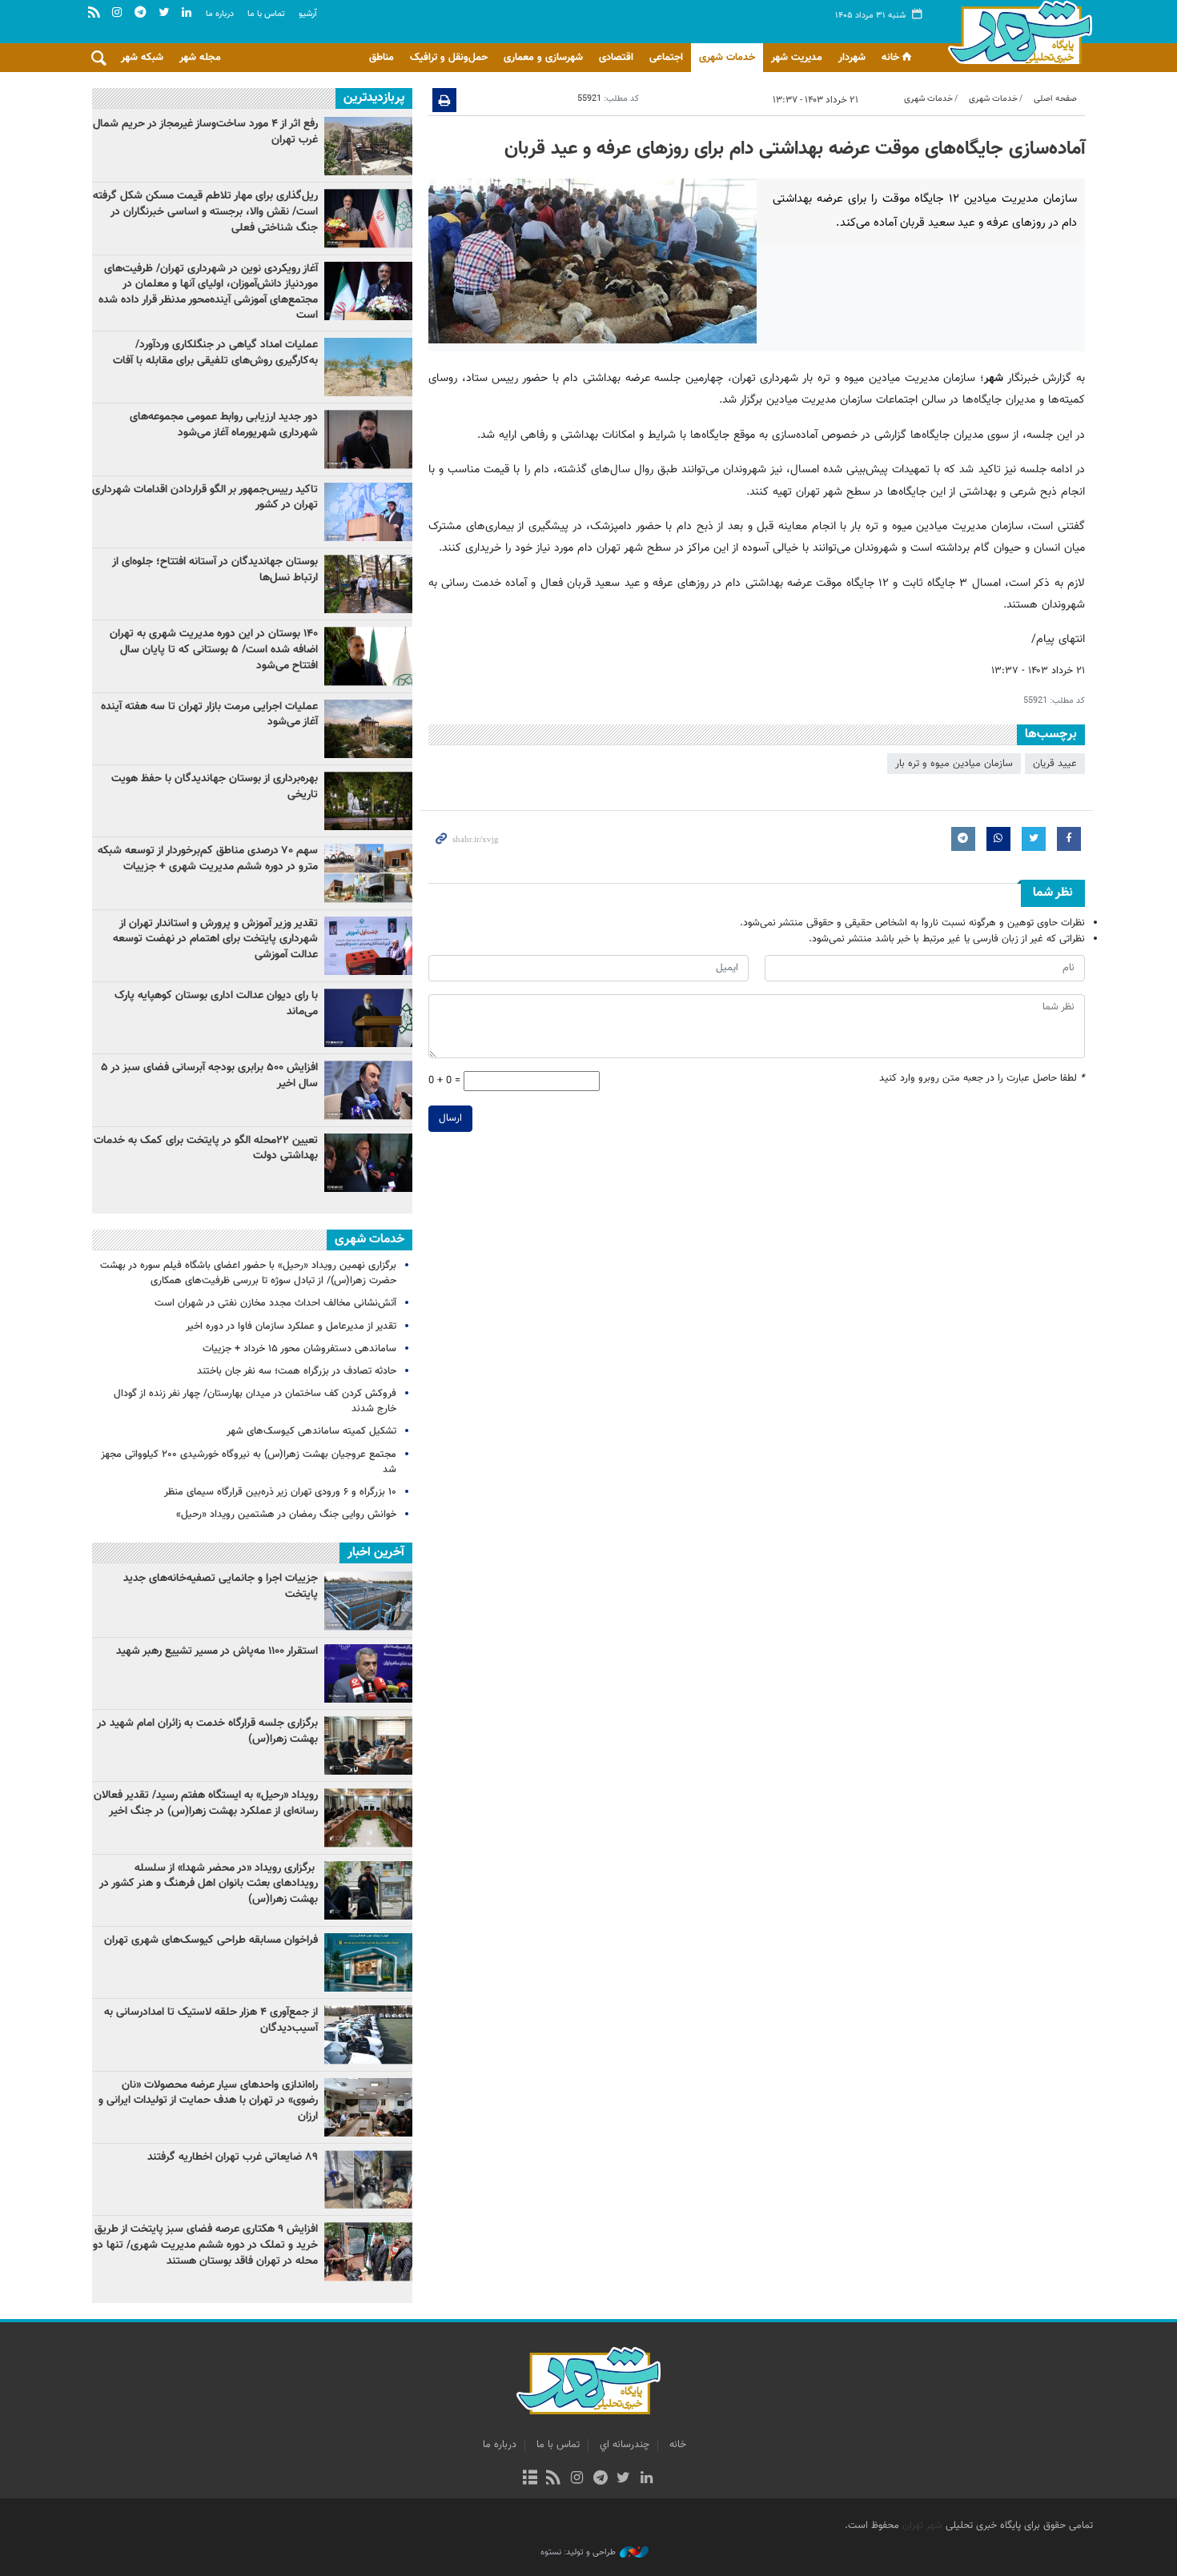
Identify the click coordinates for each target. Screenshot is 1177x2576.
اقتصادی (616, 58)
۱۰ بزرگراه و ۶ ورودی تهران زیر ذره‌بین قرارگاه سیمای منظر (280, 1492)
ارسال (450, 1118)
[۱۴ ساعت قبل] (368, 801)
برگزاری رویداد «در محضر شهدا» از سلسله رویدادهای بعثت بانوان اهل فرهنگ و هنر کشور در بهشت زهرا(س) (209, 1884)
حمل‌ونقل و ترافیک (449, 58)
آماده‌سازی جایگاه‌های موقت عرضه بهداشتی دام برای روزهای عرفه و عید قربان (795, 149)
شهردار (852, 58)
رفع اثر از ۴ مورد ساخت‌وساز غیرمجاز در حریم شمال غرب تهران (205, 132)
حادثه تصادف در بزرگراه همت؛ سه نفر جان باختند (297, 1371)
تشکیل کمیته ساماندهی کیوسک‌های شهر (311, 1431)
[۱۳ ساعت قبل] (368, 656)
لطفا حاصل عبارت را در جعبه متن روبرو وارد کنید (982, 1079)
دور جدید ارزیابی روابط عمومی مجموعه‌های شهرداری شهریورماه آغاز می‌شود (224, 425)
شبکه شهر (142, 58)
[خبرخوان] (554, 2479)
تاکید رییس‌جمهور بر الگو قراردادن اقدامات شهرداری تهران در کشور (205, 498)
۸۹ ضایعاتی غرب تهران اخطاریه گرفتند (233, 2157)
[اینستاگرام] (577, 2479)
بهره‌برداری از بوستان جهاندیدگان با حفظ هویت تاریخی (215, 787)
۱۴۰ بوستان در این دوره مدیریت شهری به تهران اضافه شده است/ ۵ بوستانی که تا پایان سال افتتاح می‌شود (214, 650)
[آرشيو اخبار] (530, 2479)
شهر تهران (922, 2526)
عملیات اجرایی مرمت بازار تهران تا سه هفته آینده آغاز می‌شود (209, 715)
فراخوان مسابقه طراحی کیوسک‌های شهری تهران (211, 1940)
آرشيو (308, 14)
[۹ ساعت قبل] (368, 512)
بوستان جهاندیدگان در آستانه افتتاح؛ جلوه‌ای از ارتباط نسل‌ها (215, 570)
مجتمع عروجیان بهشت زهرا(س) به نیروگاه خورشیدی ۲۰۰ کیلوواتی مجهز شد (249, 1462)
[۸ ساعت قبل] (368, 218)
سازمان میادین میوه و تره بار (954, 764)
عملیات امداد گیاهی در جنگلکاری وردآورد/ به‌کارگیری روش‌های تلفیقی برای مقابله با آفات (215, 353)
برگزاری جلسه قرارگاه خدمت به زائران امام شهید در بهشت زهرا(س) (207, 1731)
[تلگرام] (600, 2479)
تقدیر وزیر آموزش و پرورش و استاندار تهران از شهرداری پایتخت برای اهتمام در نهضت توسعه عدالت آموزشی (215, 939)
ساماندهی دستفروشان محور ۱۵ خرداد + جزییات (299, 1349)
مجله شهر (200, 58)
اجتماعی (666, 58)
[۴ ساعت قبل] (368, 439)
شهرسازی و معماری (543, 58)
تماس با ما (266, 14)
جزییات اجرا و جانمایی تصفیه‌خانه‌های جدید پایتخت (221, 1587)
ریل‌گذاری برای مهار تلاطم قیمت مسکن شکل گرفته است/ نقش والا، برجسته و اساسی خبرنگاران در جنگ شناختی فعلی (205, 212)
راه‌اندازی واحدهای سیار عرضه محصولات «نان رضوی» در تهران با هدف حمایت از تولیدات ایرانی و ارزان (208, 2101)
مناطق (382, 58)
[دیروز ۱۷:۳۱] (368, 146)
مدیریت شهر (797, 58)
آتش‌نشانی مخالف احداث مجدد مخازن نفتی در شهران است (275, 1303)
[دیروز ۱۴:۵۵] (368, 367)
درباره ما (220, 14)
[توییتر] (623, 2479)
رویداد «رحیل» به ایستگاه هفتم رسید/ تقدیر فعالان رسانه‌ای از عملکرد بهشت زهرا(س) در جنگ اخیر (206, 1804)
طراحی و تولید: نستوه (578, 2553)
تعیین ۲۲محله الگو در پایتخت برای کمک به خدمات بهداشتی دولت (206, 1149)
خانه (890, 58)
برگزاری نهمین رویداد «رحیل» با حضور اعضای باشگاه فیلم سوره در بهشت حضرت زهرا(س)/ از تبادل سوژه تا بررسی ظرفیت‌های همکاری (248, 1273)
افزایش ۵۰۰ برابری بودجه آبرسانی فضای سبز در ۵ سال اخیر (209, 1076)
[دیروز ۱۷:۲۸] (368, 584)
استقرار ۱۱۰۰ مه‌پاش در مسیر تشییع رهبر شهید (217, 1651)
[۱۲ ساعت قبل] (368, 291)
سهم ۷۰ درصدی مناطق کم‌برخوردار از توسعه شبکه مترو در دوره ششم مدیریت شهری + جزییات (208, 859)
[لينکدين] (647, 2479)
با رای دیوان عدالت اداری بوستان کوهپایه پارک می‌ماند (216, 1004)
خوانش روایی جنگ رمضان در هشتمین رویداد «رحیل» (286, 1515)
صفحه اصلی (1055, 99)
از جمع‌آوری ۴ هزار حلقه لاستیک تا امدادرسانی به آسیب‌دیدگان (211, 2020)
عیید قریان (1055, 764)
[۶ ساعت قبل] (368, 1163)
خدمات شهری (727, 58)
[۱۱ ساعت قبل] (368, 1018)
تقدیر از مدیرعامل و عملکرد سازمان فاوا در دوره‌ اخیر (291, 1326)
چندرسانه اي (625, 2445)
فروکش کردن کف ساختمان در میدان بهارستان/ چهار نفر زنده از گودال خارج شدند (255, 1401)
